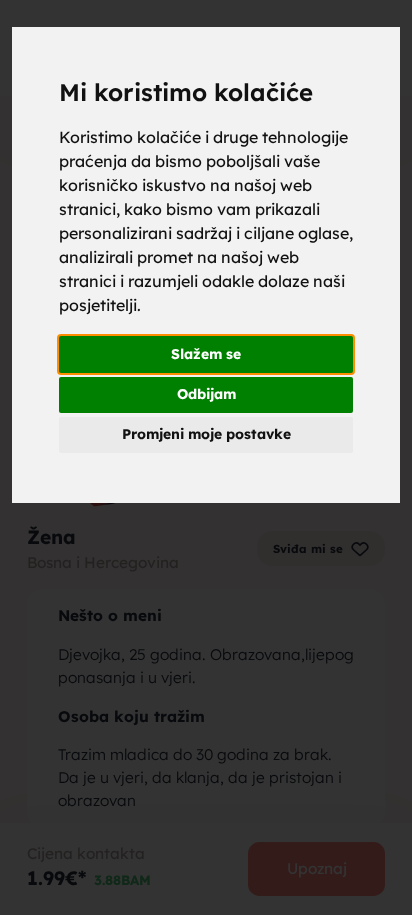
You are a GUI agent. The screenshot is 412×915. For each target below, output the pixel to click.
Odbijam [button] (206, 394)
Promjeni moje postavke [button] (206, 434)
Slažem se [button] (206, 354)
